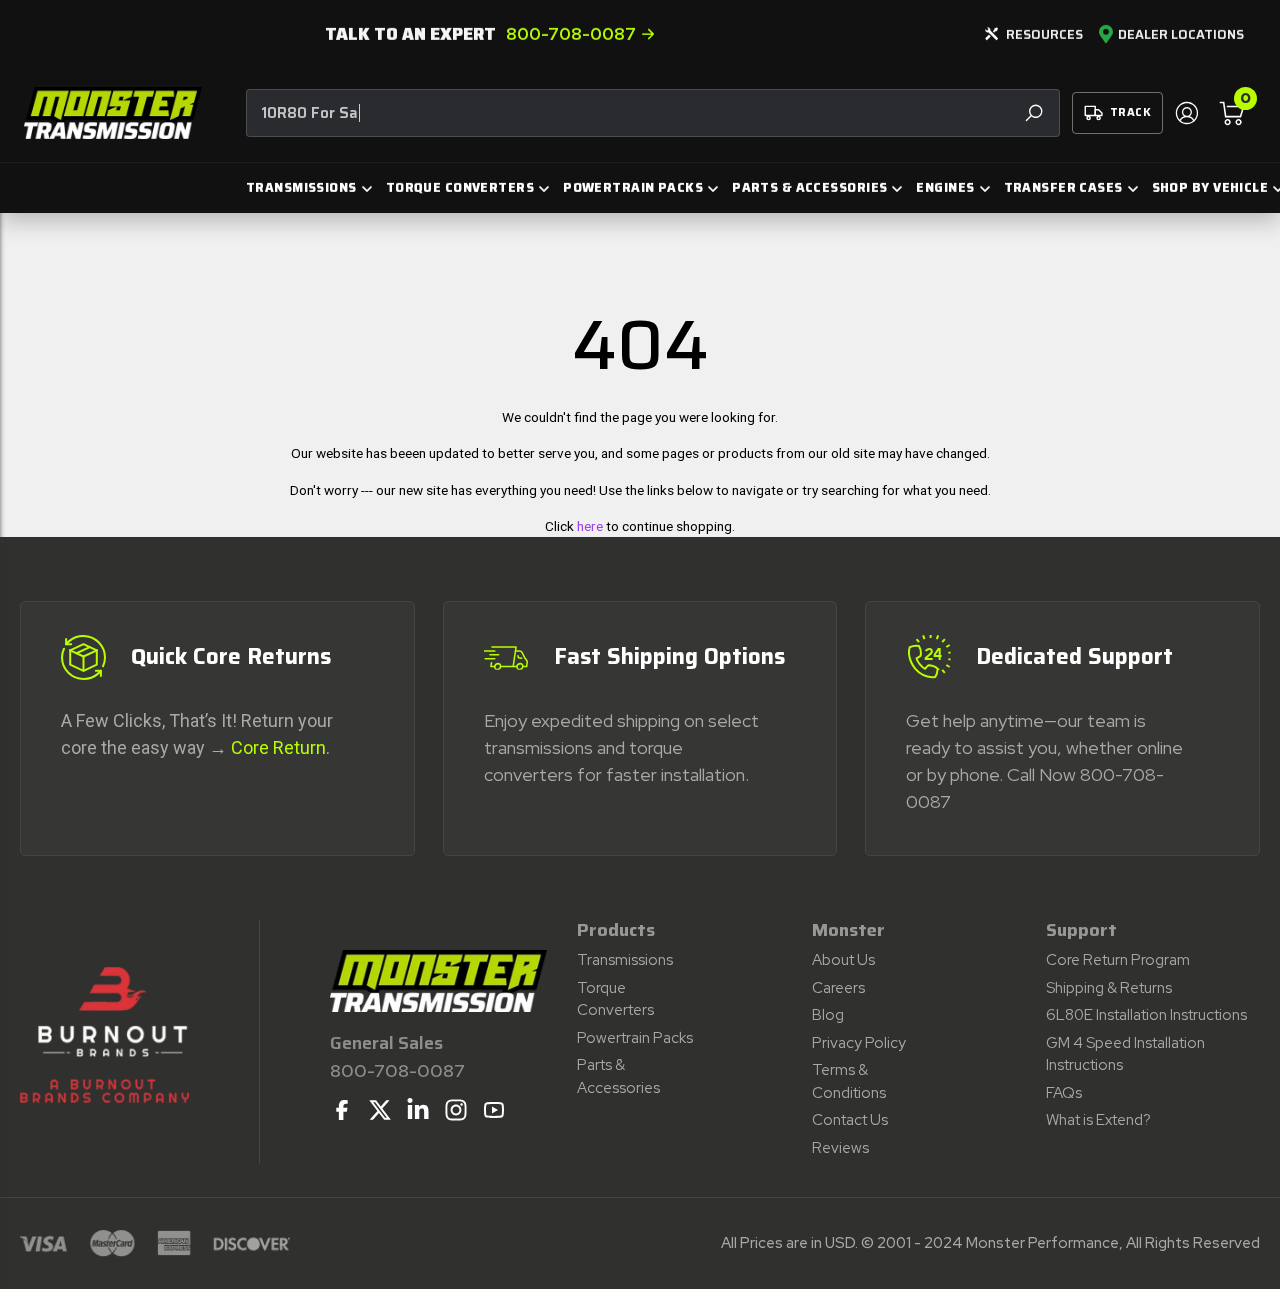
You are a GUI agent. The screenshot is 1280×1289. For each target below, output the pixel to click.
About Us (843, 960)
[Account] (1186, 113)
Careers (838, 988)
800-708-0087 (571, 34)
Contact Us (850, 1120)
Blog (828, 1015)
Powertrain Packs (635, 1038)
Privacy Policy (859, 1043)
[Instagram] (456, 1110)
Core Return (278, 747)
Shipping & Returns (1109, 988)
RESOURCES (1044, 34)
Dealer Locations (1181, 35)
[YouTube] (494, 1110)
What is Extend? (1098, 1120)
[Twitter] (380, 1110)
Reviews (840, 1148)
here (590, 526)
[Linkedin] (418, 1110)
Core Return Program (1118, 960)
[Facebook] (342, 1110)
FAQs (1064, 1093)
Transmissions (625, 960)
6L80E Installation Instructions (1146, 1015)
